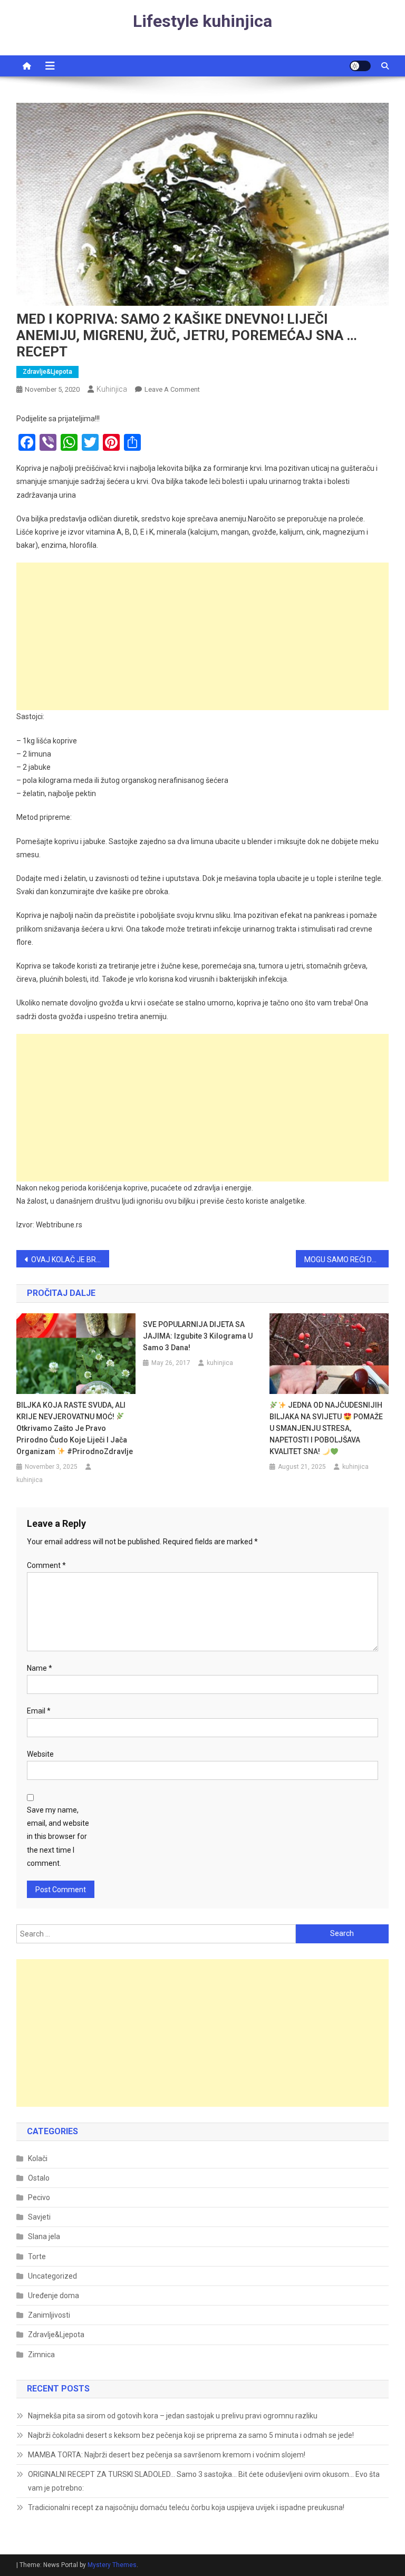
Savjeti (39, 2217)
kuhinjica (112, 389)
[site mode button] (360, 66)
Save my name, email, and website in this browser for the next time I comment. (58, 1837)
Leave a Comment (172, 389)
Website (40, 1754)
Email (39, 1711)
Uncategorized (52, 2276)
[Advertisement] (203, 636)
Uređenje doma (54, 2296)
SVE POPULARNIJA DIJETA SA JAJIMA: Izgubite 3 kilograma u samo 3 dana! (198, 1336)
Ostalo (39, 2178)
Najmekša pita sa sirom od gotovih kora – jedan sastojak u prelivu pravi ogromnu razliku (173, 2416)
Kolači (38, 2158)
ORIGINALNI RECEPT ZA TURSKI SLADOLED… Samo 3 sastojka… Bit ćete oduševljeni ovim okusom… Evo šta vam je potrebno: (204, 2481)
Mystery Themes (112, 2565)
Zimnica (41, 2355)
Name (40, 1668)
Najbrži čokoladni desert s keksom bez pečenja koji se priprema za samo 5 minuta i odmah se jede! (191, 2435)
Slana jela (44, 2236)
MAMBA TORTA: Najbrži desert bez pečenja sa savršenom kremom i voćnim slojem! (167, 2455)
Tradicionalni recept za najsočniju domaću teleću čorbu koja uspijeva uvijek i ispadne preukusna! (186, 2507)
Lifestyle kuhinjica (202, 21)
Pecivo (39, 2197)
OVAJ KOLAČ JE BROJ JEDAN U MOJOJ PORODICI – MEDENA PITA (70, 1260)
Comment (46, 1565)
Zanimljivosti (49, 2315)
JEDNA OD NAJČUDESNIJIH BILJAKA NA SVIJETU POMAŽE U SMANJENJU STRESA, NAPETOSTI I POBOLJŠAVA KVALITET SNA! (326, 1428)
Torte (37, 2257)
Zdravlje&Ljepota (47, 372)
